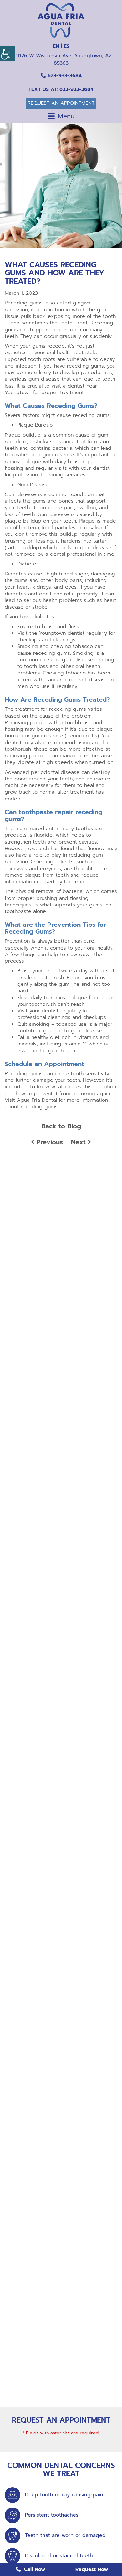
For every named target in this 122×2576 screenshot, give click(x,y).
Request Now (92, 2569)
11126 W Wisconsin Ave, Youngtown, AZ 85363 (63, 59)
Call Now (34, 2569)
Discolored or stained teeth (59, 2556)
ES (67, 46)
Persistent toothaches (52, 2515)
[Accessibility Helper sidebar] (8, 53)
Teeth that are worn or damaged (65, 2536)
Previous (48, 1142)
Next (79, 1142)
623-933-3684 (64, 76)
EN (56, 46)
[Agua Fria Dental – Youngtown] (61, 20)
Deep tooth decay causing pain (64, 2495)
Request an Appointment (61, 103)
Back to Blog (61, 1126)
